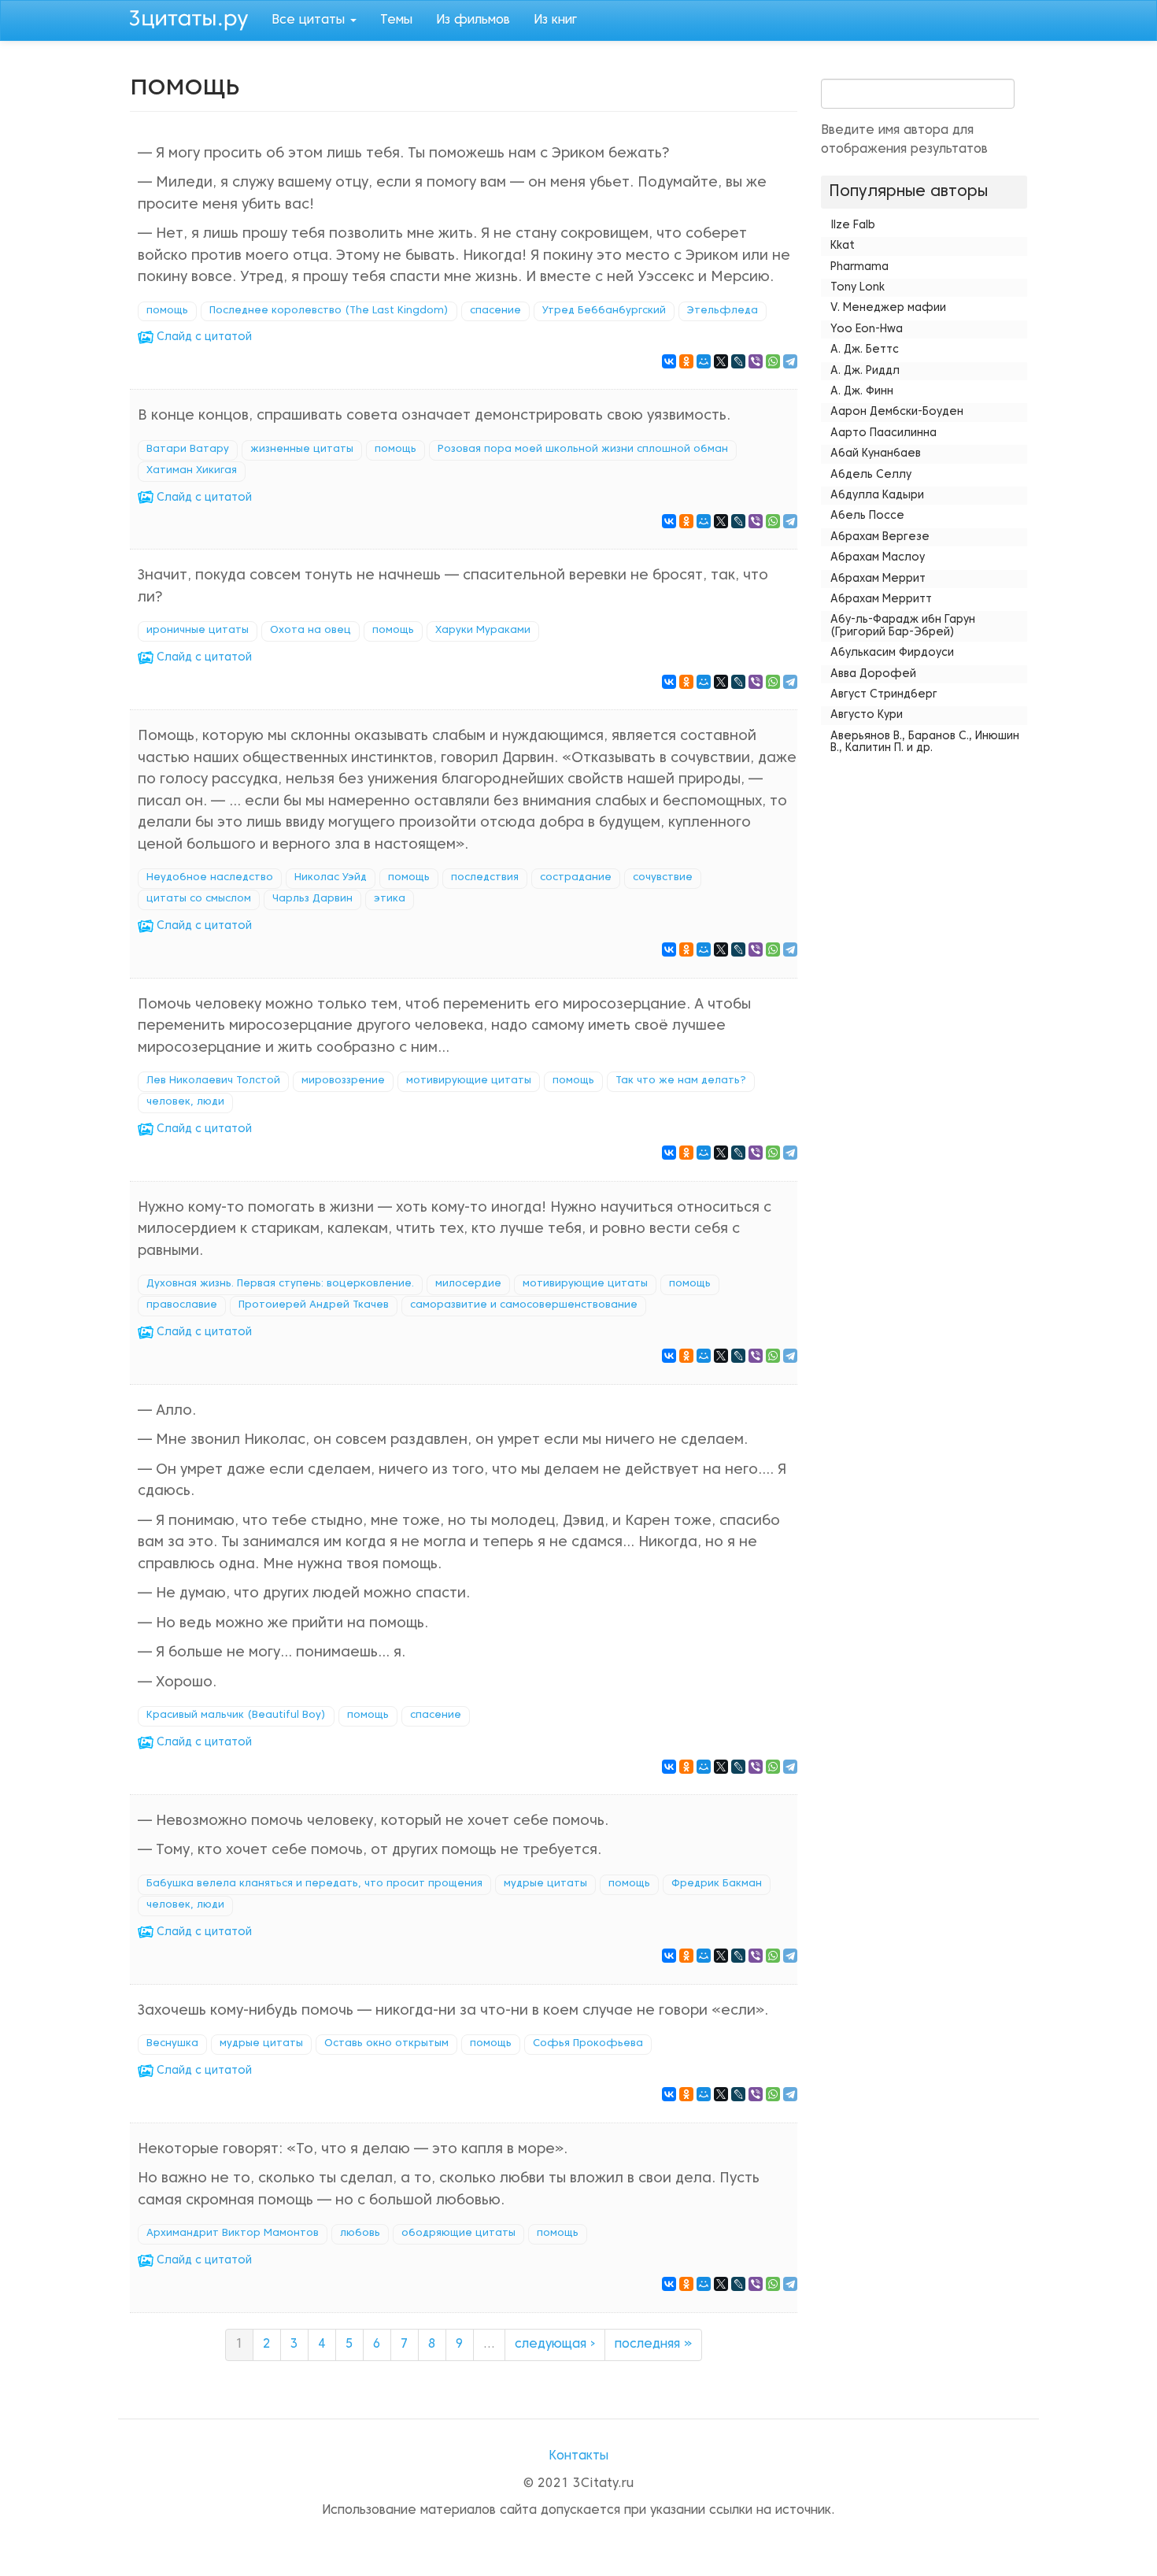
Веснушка (172, 2044)
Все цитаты (310, 20)
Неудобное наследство (210, 878)
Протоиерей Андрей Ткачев (314, 1305)
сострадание (576, 878)
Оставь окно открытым (386, 2044)
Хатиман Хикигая (192, 471)
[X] (721, 361)
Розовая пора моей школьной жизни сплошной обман (583, 450)
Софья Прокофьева (588, 2044)
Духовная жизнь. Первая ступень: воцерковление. (280, 1284)
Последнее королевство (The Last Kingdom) (329, 311)
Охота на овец (311, 631)
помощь (167, 311)
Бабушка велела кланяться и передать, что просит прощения (314, 1884)
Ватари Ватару (188, 450)
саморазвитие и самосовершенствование (524, 1305)
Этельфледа (723, 311)
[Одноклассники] (686, 361)
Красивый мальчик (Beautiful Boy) (236, 1715)
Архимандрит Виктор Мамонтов (233, 2234)
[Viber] (756, 361)
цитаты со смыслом (199, 899)
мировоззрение (343, 1081)
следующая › (555, 2345)
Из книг (555, 20)
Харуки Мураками (483, 631)
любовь (360, 2234)
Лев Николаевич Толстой (213, 1081)
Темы (396, 20)
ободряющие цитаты (458, 2234)
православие (182, 1305)
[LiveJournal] (738, 361)
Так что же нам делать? (681, 1081)
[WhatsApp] (773, 361)
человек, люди (185, 1102)
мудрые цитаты (545, 1884)
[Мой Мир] (704, 361)
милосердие (468, 1284)
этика (390, 899)
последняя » (653, 2345)
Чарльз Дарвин (312, 899)
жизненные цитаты (302, 450)
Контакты (578, 2456)
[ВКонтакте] (669, 361)
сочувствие (663, 878)
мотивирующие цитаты (469, 1081)
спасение (495, 311)
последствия (485, 878)
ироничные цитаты (198, 631)
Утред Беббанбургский (604, 311)
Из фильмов (473, 20)
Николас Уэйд (331, 878)
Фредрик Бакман (717, 1884)
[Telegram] (790, 361)
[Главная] (195, 18)
